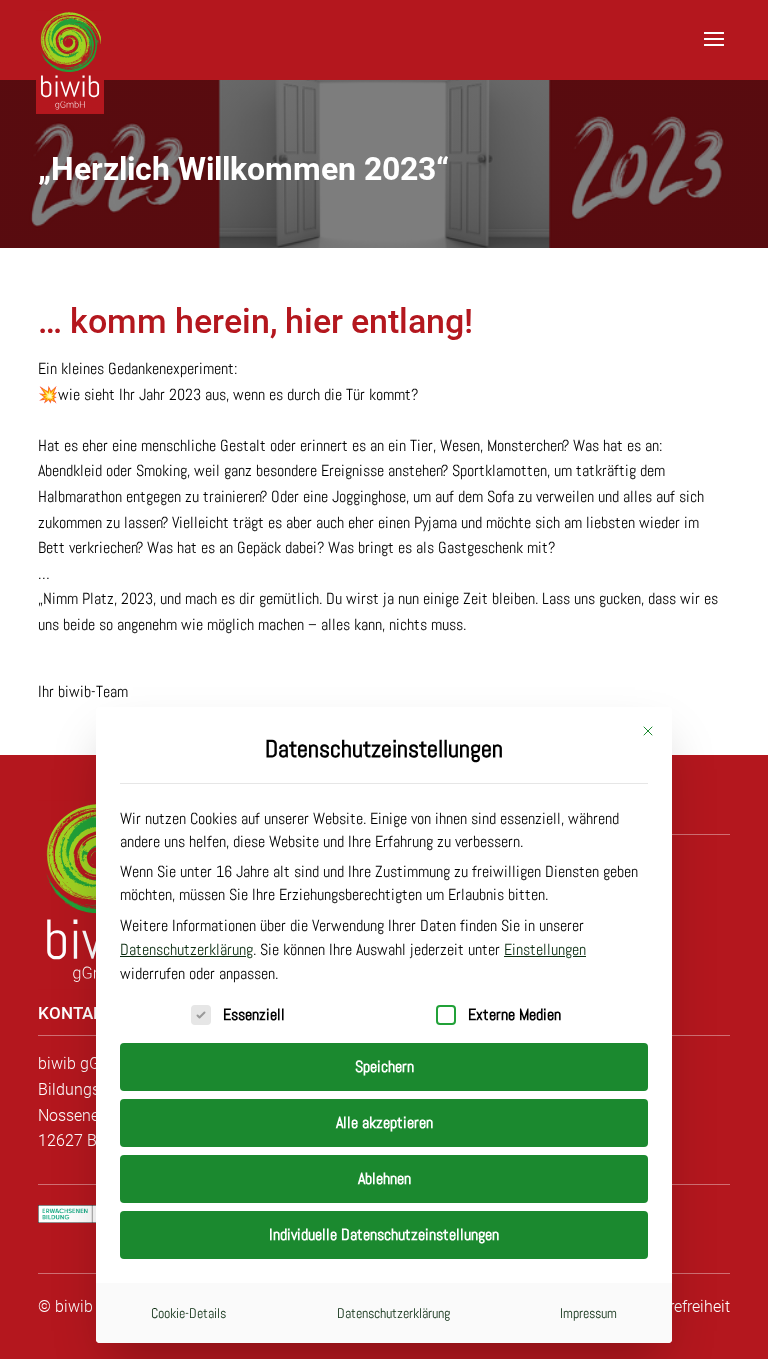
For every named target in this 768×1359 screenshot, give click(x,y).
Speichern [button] (384, 1066)
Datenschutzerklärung (186, 949)
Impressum (588, 1313)
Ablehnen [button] (384, 1178)
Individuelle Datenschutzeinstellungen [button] (384, 1234)
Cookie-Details (188, 1313)
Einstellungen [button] (545, 949)
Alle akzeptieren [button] (384, 1122)
